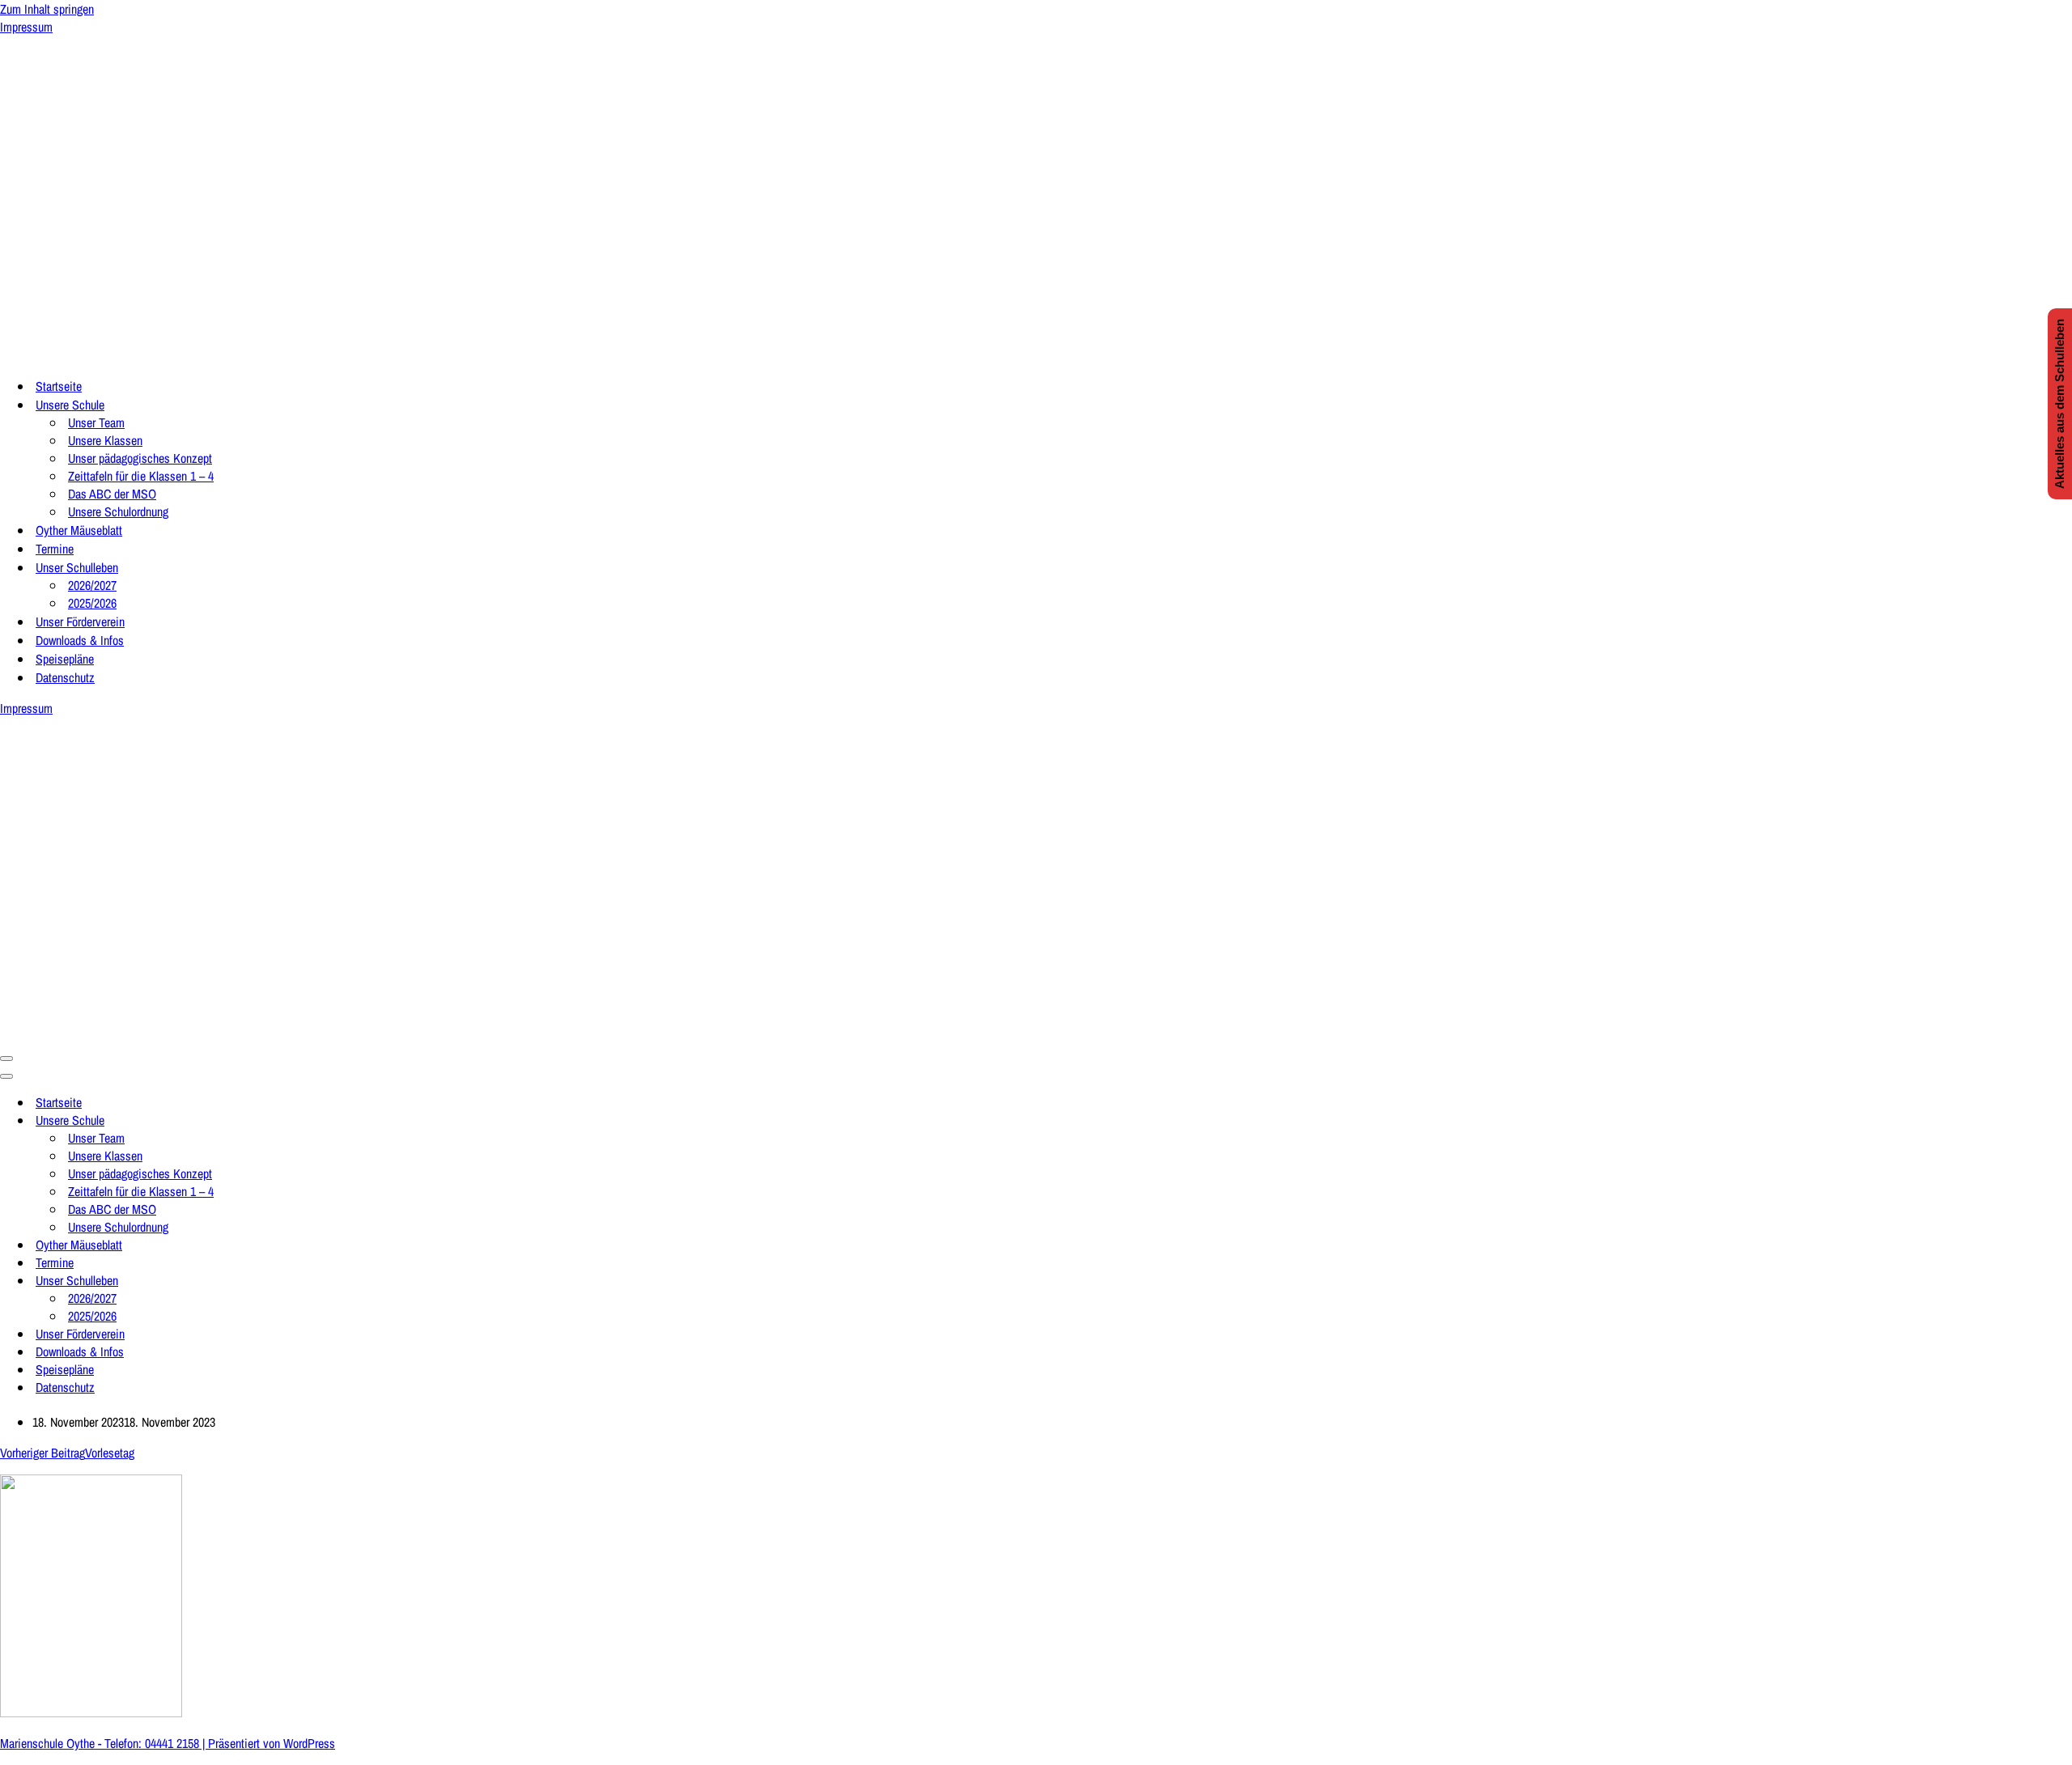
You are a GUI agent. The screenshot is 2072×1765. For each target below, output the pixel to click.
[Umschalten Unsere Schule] (283, 1120)
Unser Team (96, 422)
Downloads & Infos (80, 640)
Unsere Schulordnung (118, 511)
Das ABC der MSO (112, 494)
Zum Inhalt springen (47, 9)
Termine (55, 549)
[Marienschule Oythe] (162, 354)
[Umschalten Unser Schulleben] (283, 1280)
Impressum (26, 27)
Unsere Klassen (105, 440)
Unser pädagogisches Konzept (140, 458)
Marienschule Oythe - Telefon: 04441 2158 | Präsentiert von (142, 1743)
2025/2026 (92, 603)
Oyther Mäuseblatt (79, 530)
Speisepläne (65, 659)
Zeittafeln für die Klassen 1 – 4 (141, 476)
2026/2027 (92, 585)
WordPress (309, 1743)
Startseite (59, 386)
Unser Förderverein (80, 622)
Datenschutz (65, 677)
